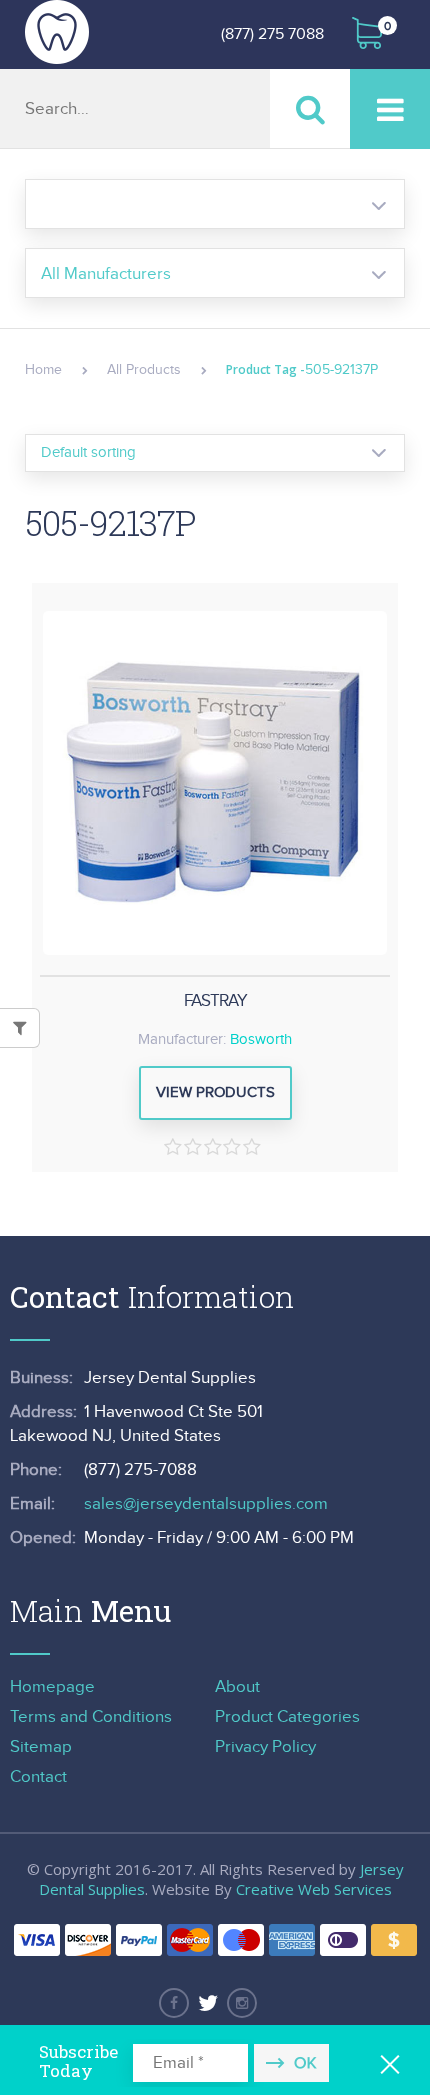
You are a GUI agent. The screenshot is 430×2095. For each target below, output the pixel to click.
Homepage (52, 1687)
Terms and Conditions (91, 1717)
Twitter (208, 2003)
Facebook (174, 2003)
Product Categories (287, 1717)
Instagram (242, 2003)
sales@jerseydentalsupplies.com (206, 1504)
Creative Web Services (314, 1889)
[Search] (310, 108)
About (237, 1687)
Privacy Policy (265, 1747)
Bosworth (261, 1039)
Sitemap (41, 1747)
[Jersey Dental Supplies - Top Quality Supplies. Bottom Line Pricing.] (57, 32)
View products (215, 1092)
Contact (38, 1777)
